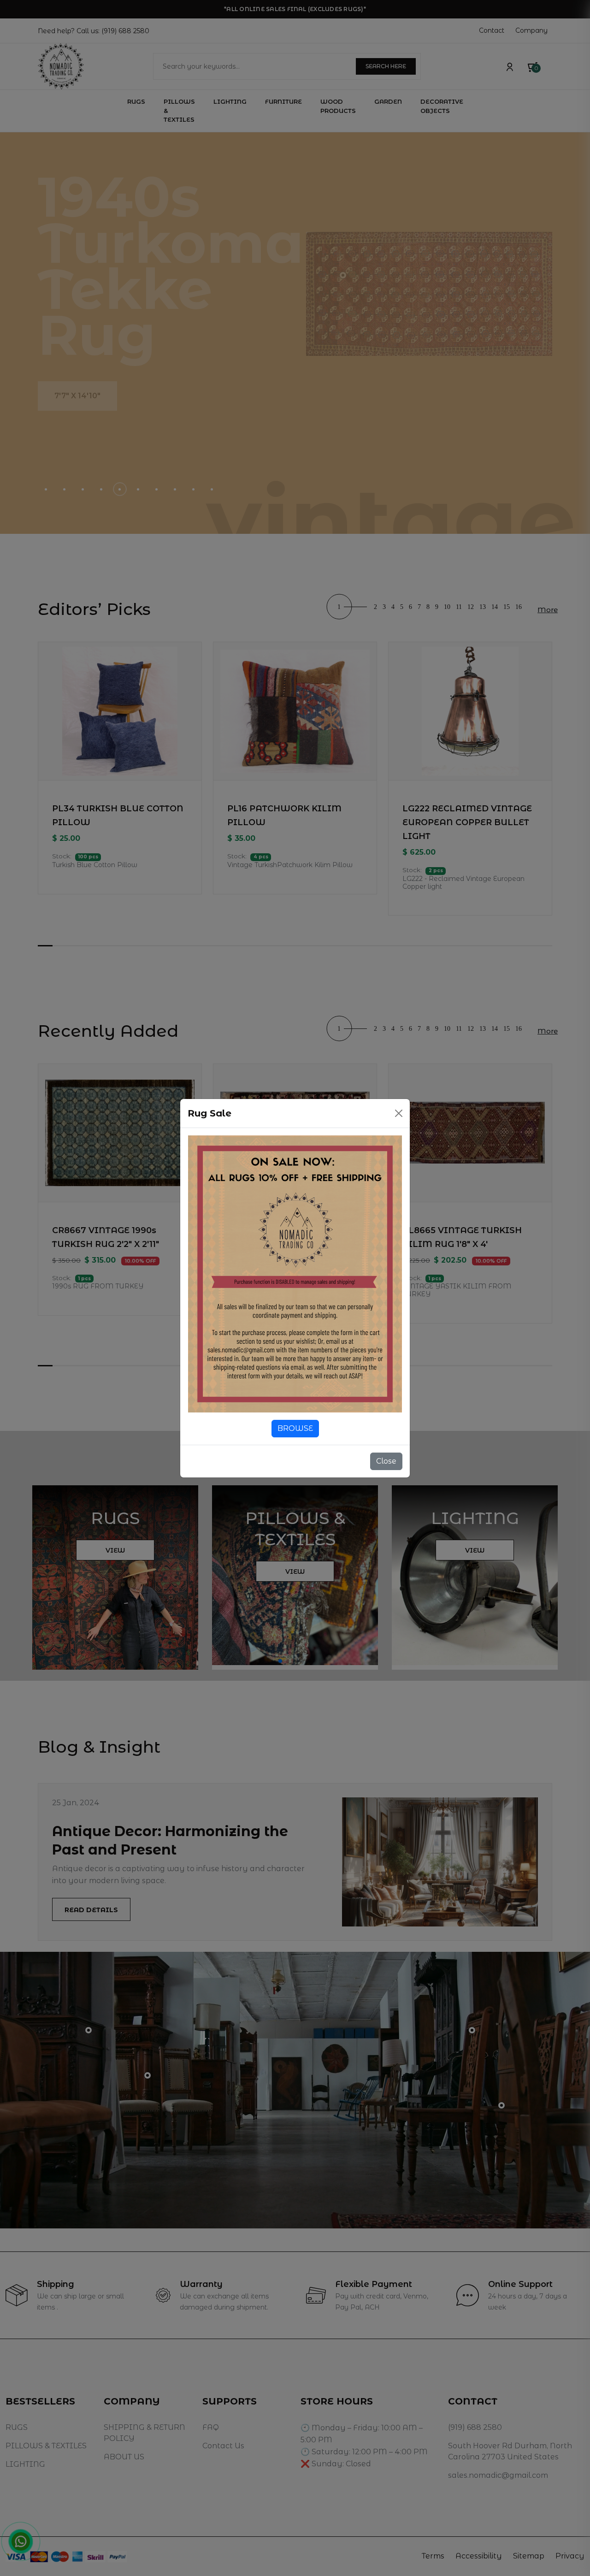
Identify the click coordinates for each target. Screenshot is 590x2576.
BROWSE (295, 1428)
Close (386, 1461)
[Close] (399, 1113)
